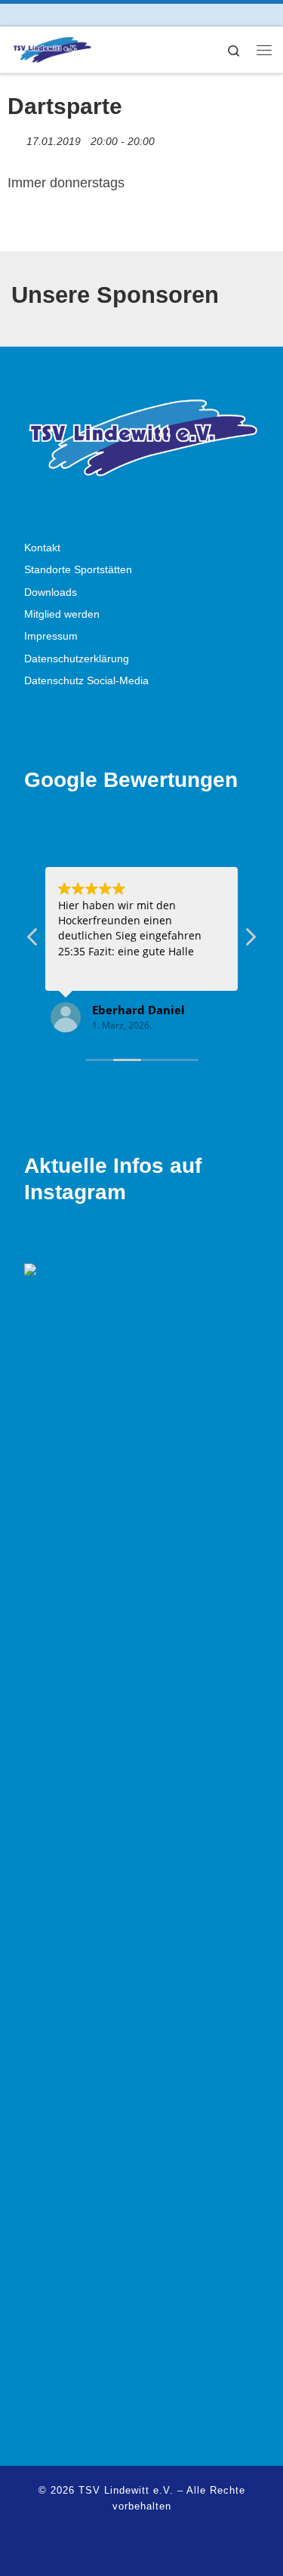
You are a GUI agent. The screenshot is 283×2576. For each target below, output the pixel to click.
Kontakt (42, 548)
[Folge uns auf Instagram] (37, 15)
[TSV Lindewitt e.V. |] (52, 48)
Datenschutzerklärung (77, 659)
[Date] (15, 138)
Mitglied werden (62, 614)
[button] (250, 941)
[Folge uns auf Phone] (79, 15)
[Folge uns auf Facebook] (15, 15)
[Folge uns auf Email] (58, 15)
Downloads (51, 592)
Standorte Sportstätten (78, 570)
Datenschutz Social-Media (86, 681)
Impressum (51, 636)
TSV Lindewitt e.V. (126, 2490)
